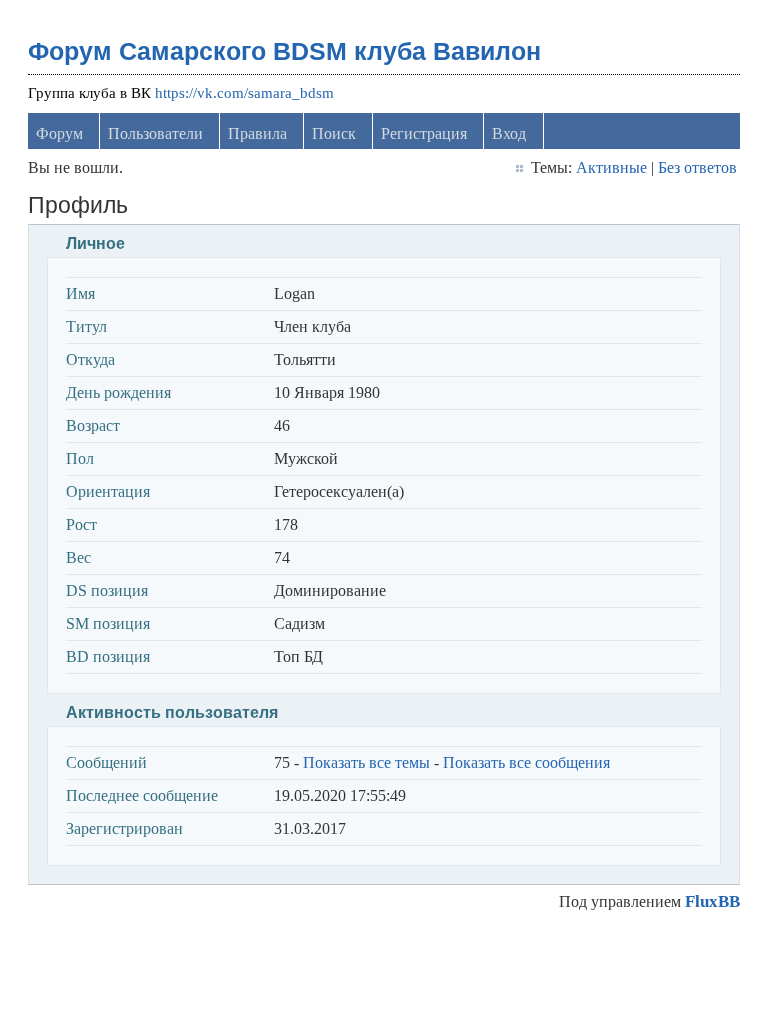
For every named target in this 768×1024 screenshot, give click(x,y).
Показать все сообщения (526, 762)
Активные (611, 167)
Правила (257, 133)
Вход (509, 133)
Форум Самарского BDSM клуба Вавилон (284, 51)
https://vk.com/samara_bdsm (244, 93)
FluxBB (712, 901)
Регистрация (424, 133)
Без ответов (697, 167)
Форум (59, 133)
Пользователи (155, 133)
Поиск (334, 133)
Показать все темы (366, 762)
